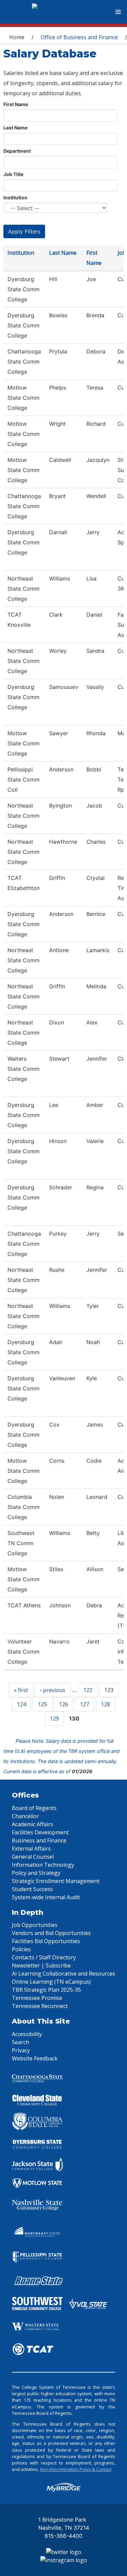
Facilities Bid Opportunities (46, 1941)
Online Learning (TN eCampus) (51, 1982)
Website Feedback (35, 2058)
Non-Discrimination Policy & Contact (76, 2469)
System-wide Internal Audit (46, 1897)
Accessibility (27, 2034)
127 (84, 1704)
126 (63, 1704)
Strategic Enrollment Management (56, 1881)
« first (21, 1690)
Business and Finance (39, 1840)
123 (109, 1690)
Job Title (13, 174)
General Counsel (33, 1857)
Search (20, 2042)
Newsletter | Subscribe (41, 1965)
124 (22, 1704)
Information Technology (43, 1865)
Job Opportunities (35, 1925)
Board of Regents (34, 1808)
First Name (16, 104)
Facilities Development (40, 1832)
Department (17, 151)
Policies (21, 1949)
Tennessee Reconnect (40, 2006)
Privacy (21, 2050)
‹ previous (53, 1690)
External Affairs (31, 1849)
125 (43, 1704)
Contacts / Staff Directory (44, 1957)
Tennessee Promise (37, 1998)
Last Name (15, 128)
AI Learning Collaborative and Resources (63, 1974)
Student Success (32, 1889)
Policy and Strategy (36, 1873)
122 (88, 1690)
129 (54, 1718)
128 (105, 1704)
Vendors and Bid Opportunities (51, 1933)
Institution (15, 197)
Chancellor (25, 1816)
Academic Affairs (33, 1824)
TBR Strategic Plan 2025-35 (46, 1990)
